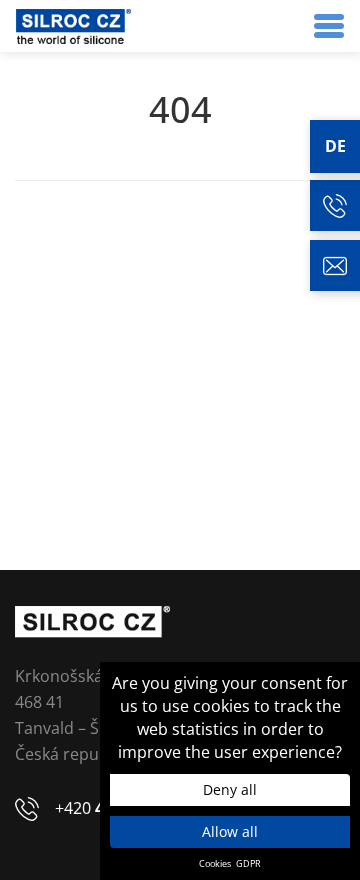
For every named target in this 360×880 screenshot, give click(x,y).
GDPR (248, 864)
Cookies (215, 864)
